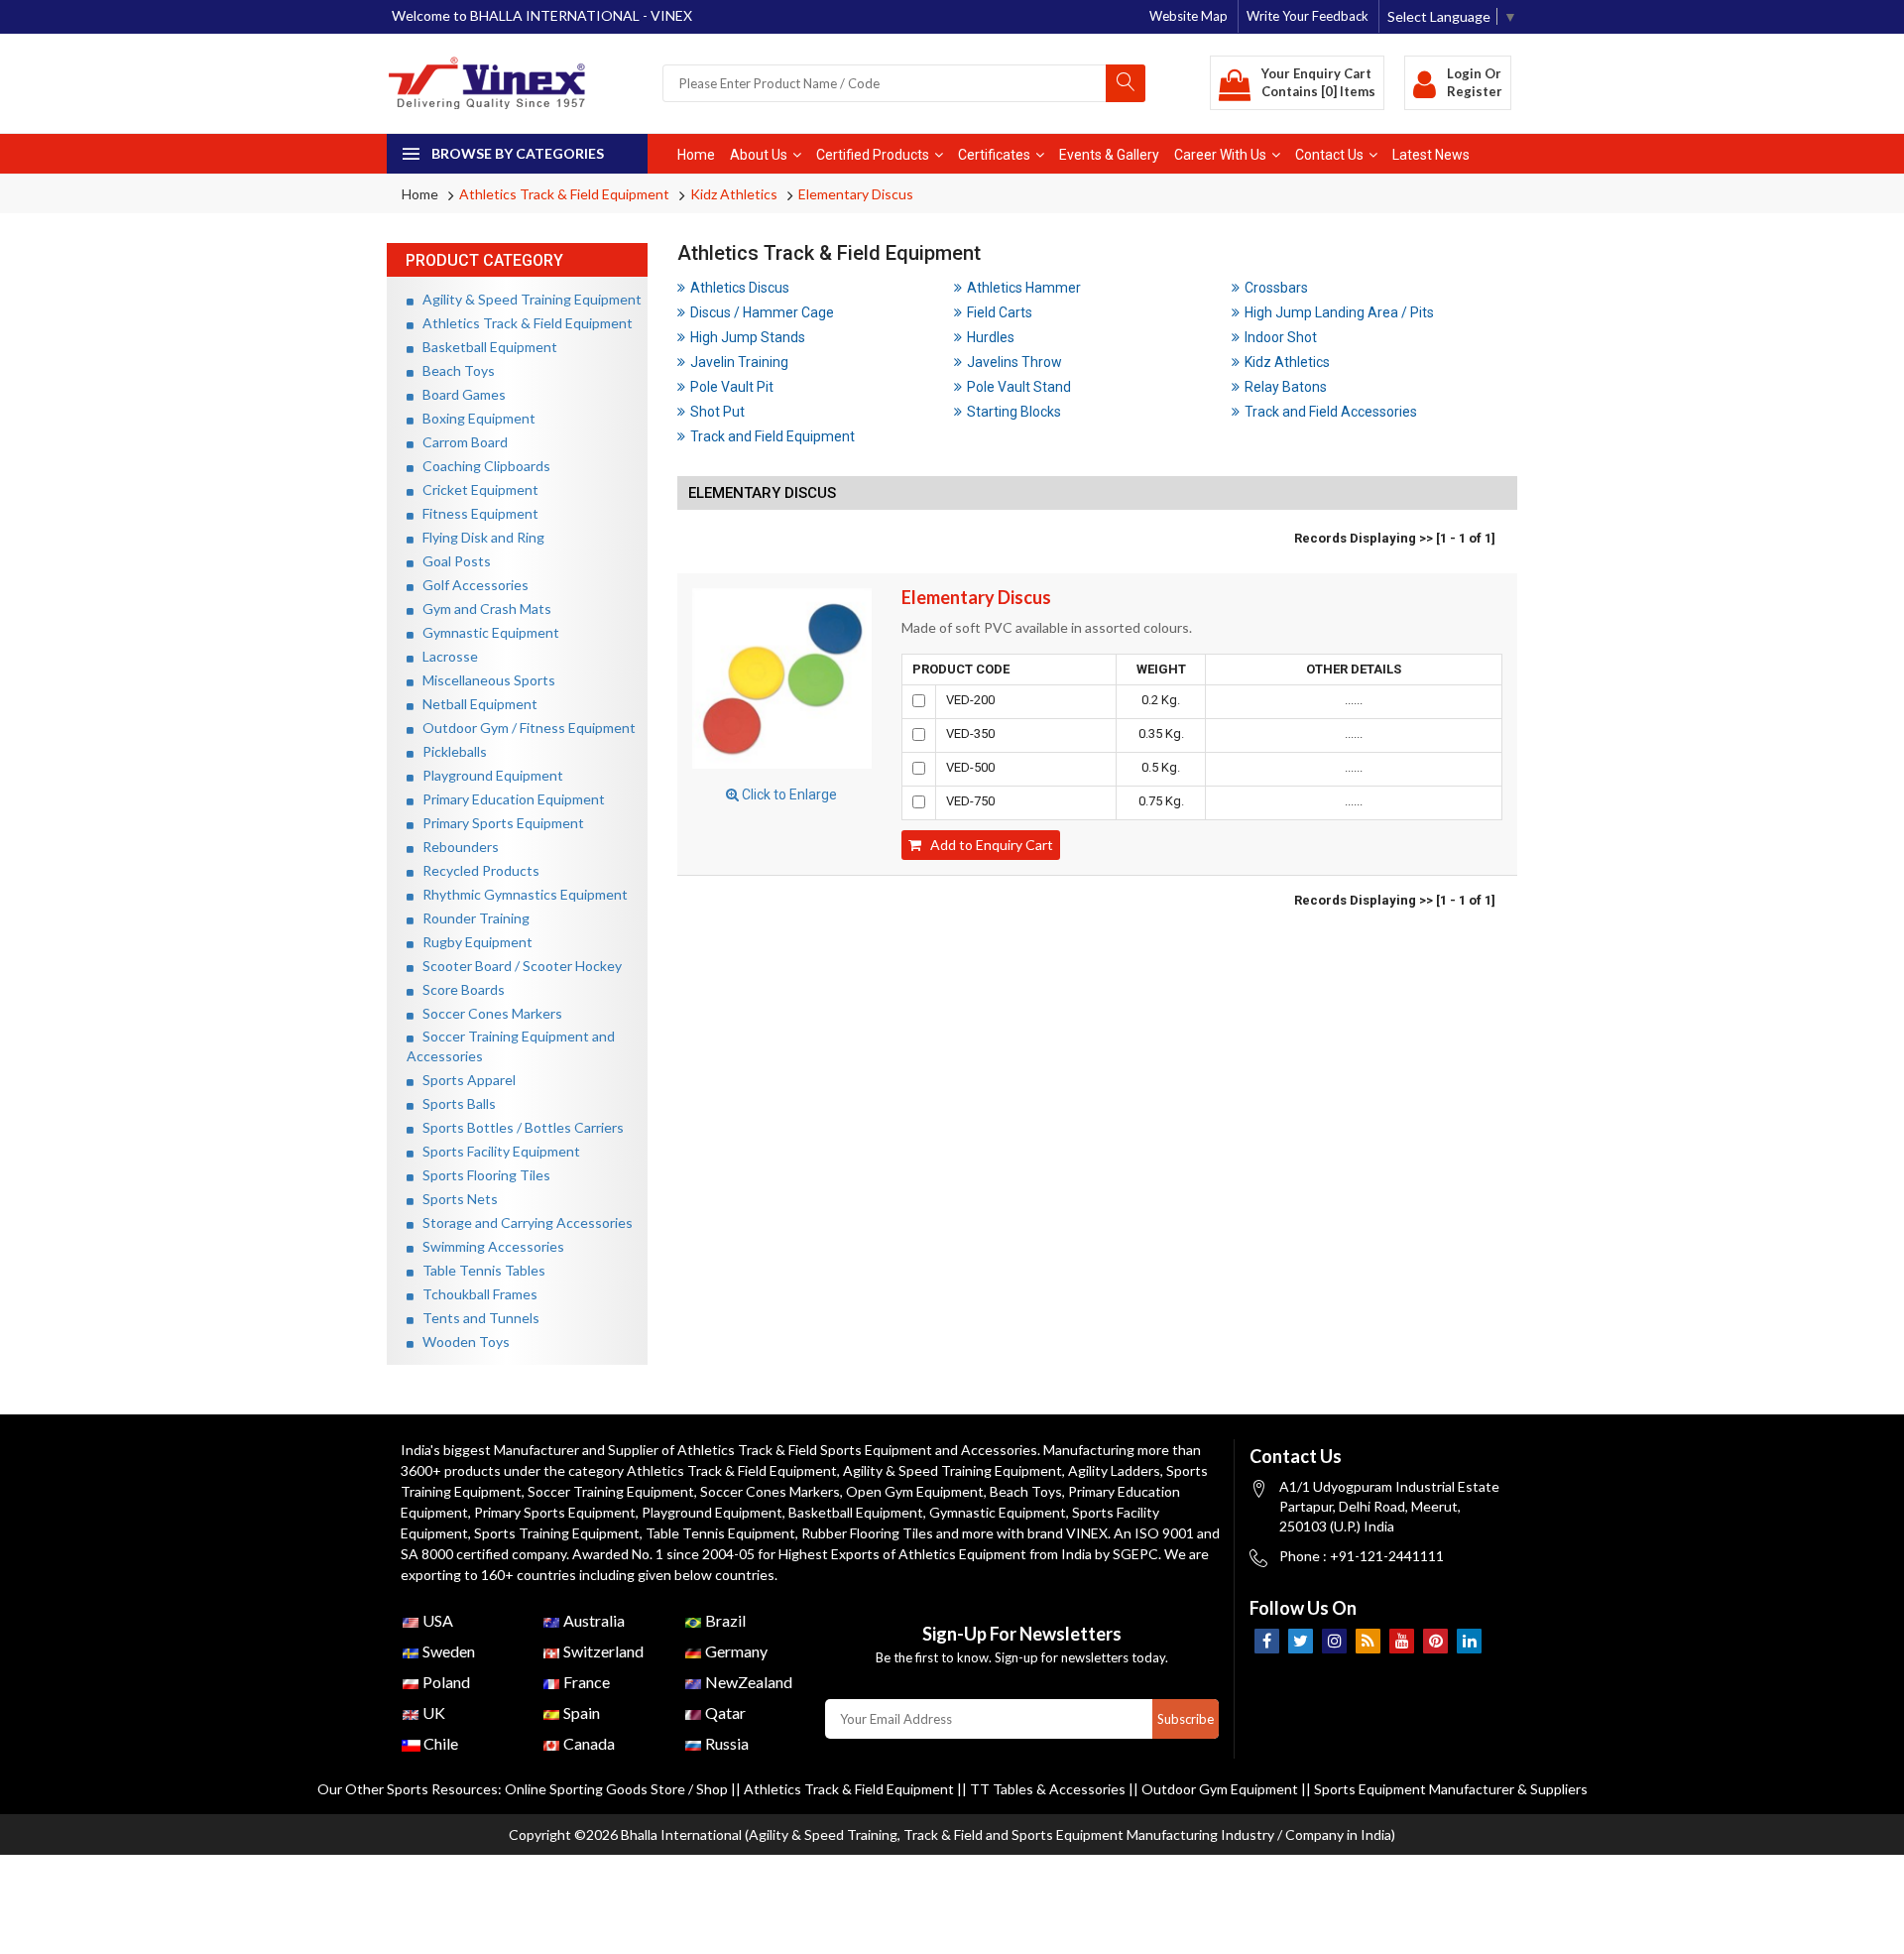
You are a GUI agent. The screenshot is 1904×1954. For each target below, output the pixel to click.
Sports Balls (455, 1103)
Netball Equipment (476, 704)
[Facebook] (1267, 1641)
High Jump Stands (748, 337)
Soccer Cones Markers (488, 1013)
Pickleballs (450, 751)
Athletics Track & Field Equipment (564, 194)
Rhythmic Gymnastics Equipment (521, 894)
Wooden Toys (462, 1342)
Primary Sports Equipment (499, 823)
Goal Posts (452, 561)
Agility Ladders (1114, 1470)
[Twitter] (1301, 1641)
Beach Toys (454, 370)
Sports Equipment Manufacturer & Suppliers (1451, 1789)
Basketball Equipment (485, 347)
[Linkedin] (1469, 1641)
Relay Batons (1286, 387)
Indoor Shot (1281, 337)
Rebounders (456, 847)
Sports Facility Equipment (497, 1151)
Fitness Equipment (476, 513)
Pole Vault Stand (1019, 387)
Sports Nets (456, 1199)
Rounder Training (472, 918)
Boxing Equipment (475, 418)
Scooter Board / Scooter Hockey (518, 966)
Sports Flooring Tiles (482, 1175)
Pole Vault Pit (732, 387)
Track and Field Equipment (773, 436)
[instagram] (1334, 1641)
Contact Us (1329, 155)
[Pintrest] (1435, 1641)
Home (696, 155)
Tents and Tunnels (476, 1318)
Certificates (994, 155)
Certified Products (873, 155)
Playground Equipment (488, 775)
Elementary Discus (856, 194)
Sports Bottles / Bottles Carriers (519, 1127)
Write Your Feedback (1308, 16)
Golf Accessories (471, 585)
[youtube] (1402, 1641)
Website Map (1189, 16)
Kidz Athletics (734, 194)
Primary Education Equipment (509, 799)
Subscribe (1186, 1719)
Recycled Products (476, 870)
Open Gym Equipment (915, 1491)
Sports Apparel (465, 1080)
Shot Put (717, 412)
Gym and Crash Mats (482, 609)
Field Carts (1000, 312)
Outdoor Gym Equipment (1220, 1789)
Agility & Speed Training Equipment (528, 299)
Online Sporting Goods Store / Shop (618, 1789)
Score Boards (459, 989)
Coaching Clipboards (482, 466)
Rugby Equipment (473, 942)
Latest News (1431, 155)
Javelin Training (739, 362)
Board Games (460, 394)
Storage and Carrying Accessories (523, 1222)
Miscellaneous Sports (484, 680)
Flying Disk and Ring (479, 537)
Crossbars (1276, 288)
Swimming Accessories (489, 1246)
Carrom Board (461, 442)
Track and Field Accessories (1331, 412)
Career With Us (1220, 155)
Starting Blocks (1014, 412)
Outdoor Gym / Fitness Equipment (525, 728)
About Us (759, 155)
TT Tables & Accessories (1048, 1789)
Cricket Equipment (476, 489)
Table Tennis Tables (479, 1270)
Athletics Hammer (1024, 288)
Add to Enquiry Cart (987, 845)
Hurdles (991, 337)
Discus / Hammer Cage (762, 312)
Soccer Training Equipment (611, 1491)
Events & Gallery (1109, 155)
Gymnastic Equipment (486, 632)
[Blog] (1368, 1641)
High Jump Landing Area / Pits (1339, 312)
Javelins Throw (1014, 362)
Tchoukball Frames (476, 1294)
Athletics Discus (740, 288)
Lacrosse (446, 656)
